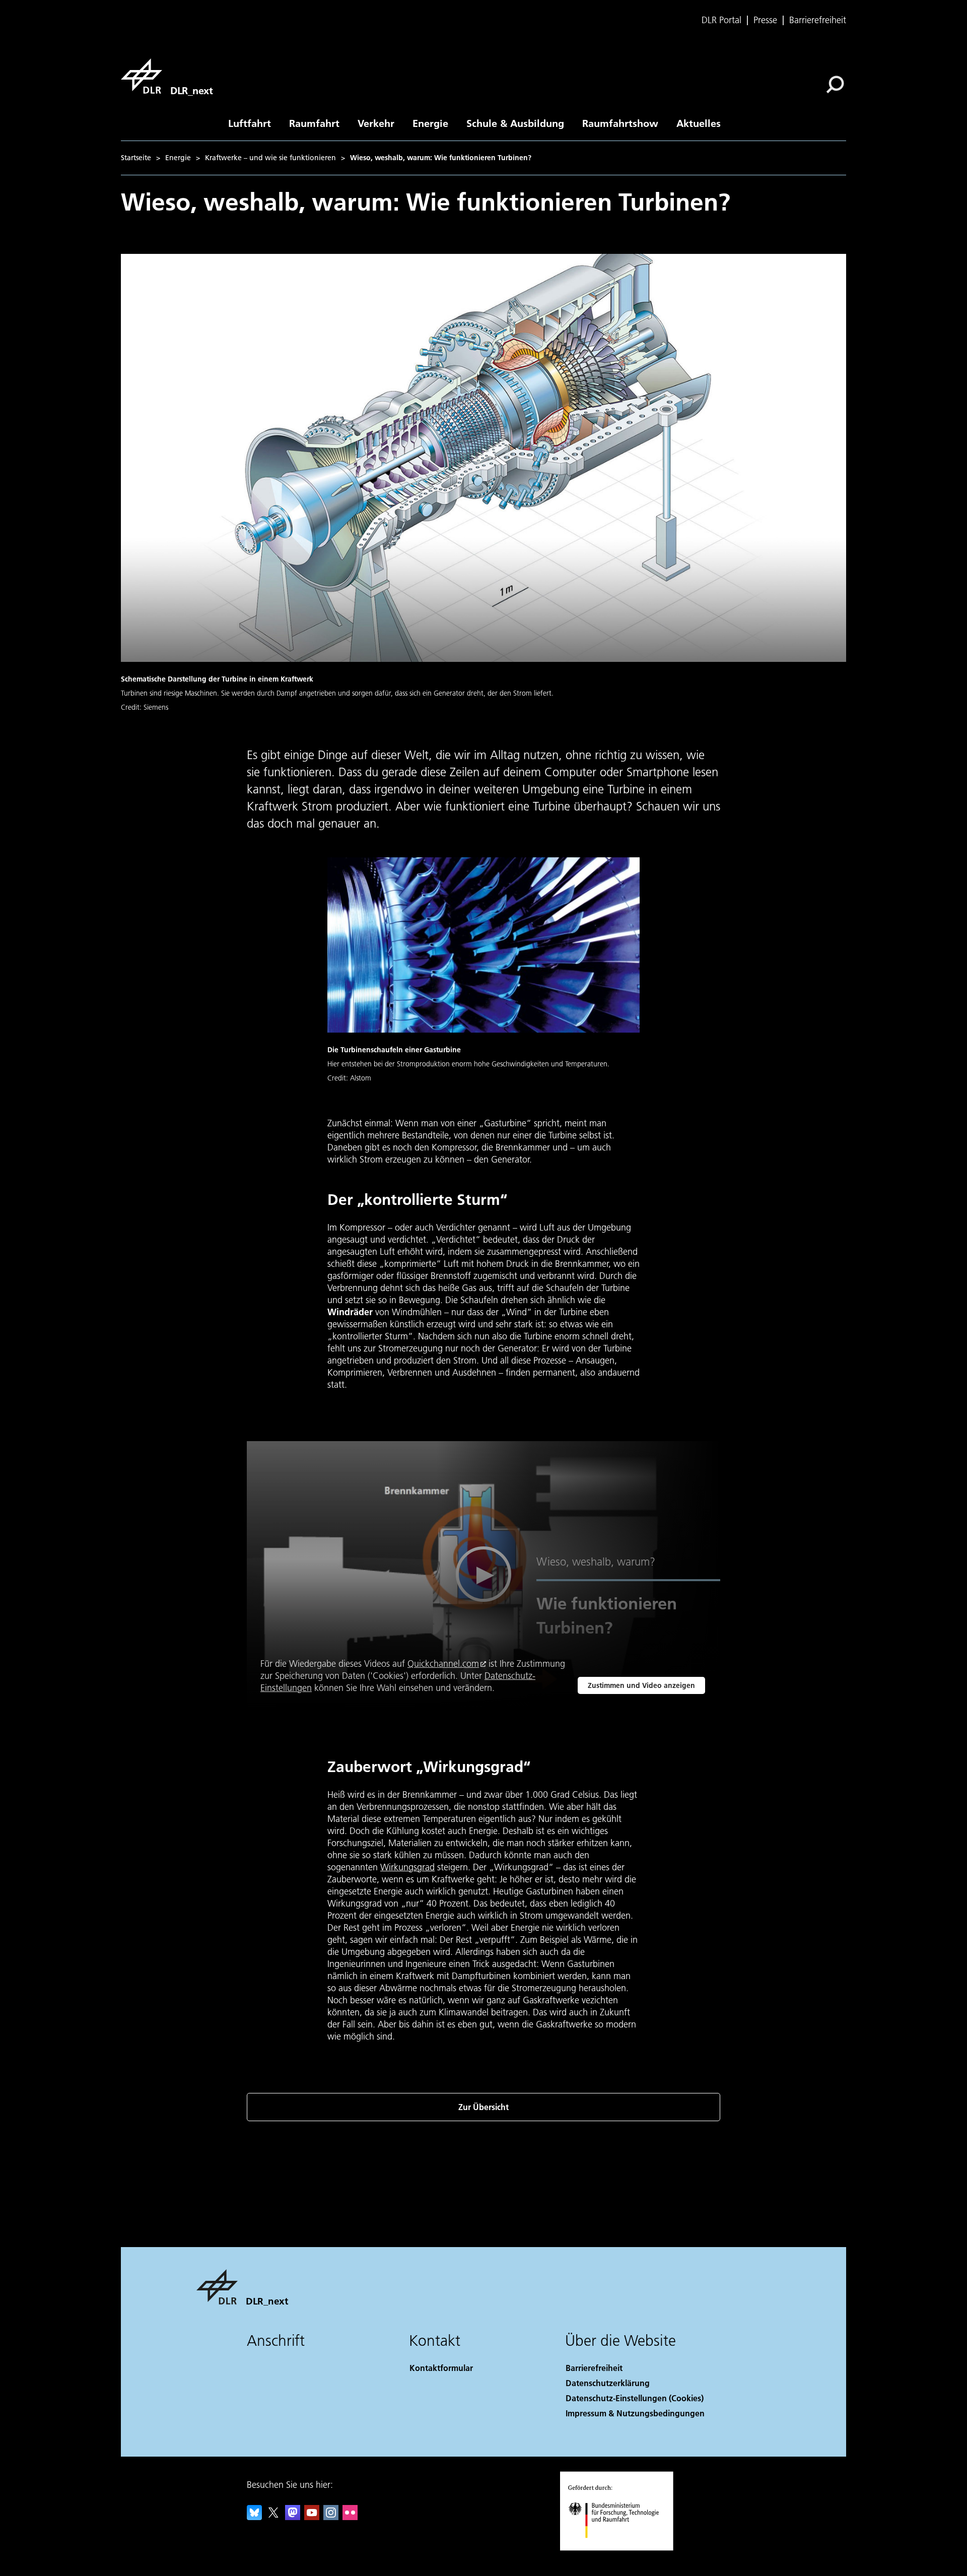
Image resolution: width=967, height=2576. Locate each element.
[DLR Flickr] (350, 2517)
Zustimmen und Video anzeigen (641, 1685)
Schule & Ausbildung (515, 123)
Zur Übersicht (483, 2107)
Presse (765, 20)
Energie (430, 123)
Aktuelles (699, 123)
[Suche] (836, 84)
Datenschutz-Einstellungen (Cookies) (635, 2398)
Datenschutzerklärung (608, 2383)
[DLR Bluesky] (254, 2517)
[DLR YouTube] (312, 2517)
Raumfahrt (314, 123)
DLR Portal (721, 20)
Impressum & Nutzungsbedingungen (635, 2413)
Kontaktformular (441, 2368)
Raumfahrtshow (620, 123)
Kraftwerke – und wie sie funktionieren (270, 158)
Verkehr (376, 123)
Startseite (136, 158)
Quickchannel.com (443, 1664)
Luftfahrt (250, 123)
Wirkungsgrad (407, 1867)
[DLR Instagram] (331, 2517)
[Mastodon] (293, 2517)
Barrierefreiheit (818, 20)
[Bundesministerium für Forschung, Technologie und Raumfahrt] (624, 2548)
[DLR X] (273, 2517)
